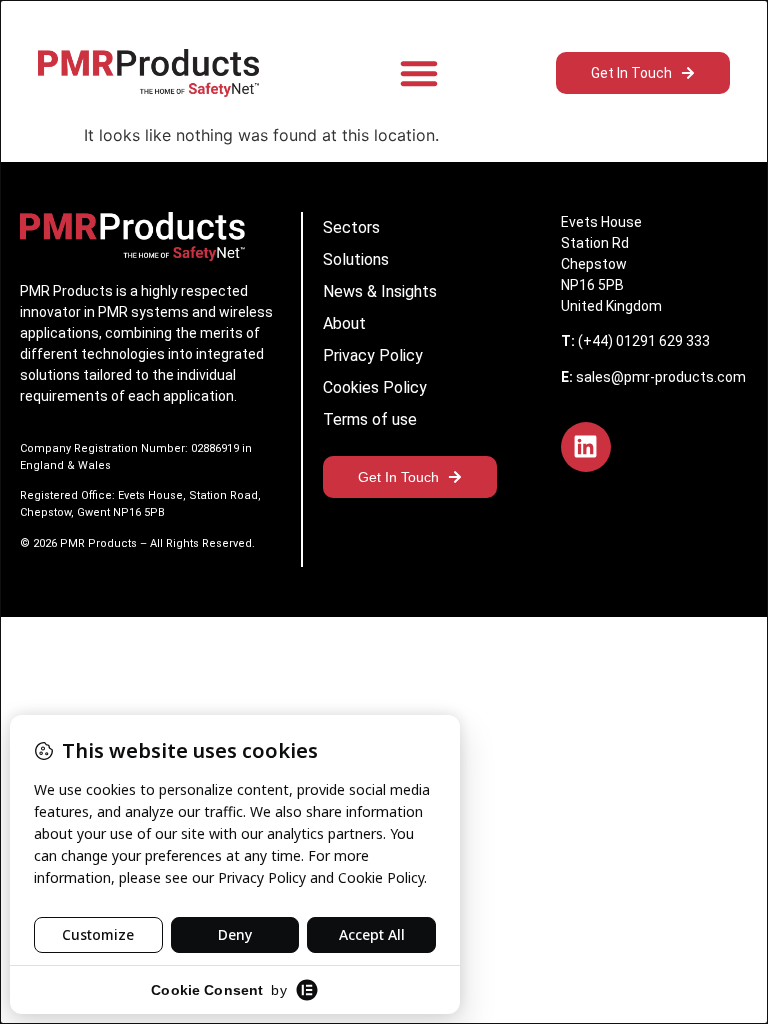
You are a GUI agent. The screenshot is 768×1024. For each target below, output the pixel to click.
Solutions (356, 259)
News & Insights (380, 291)
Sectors (351, 227)
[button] (419, 73)
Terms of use (370, 419)
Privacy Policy (373, 355)
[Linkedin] (586, 447)
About (344, 323)
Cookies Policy (375, 387)
